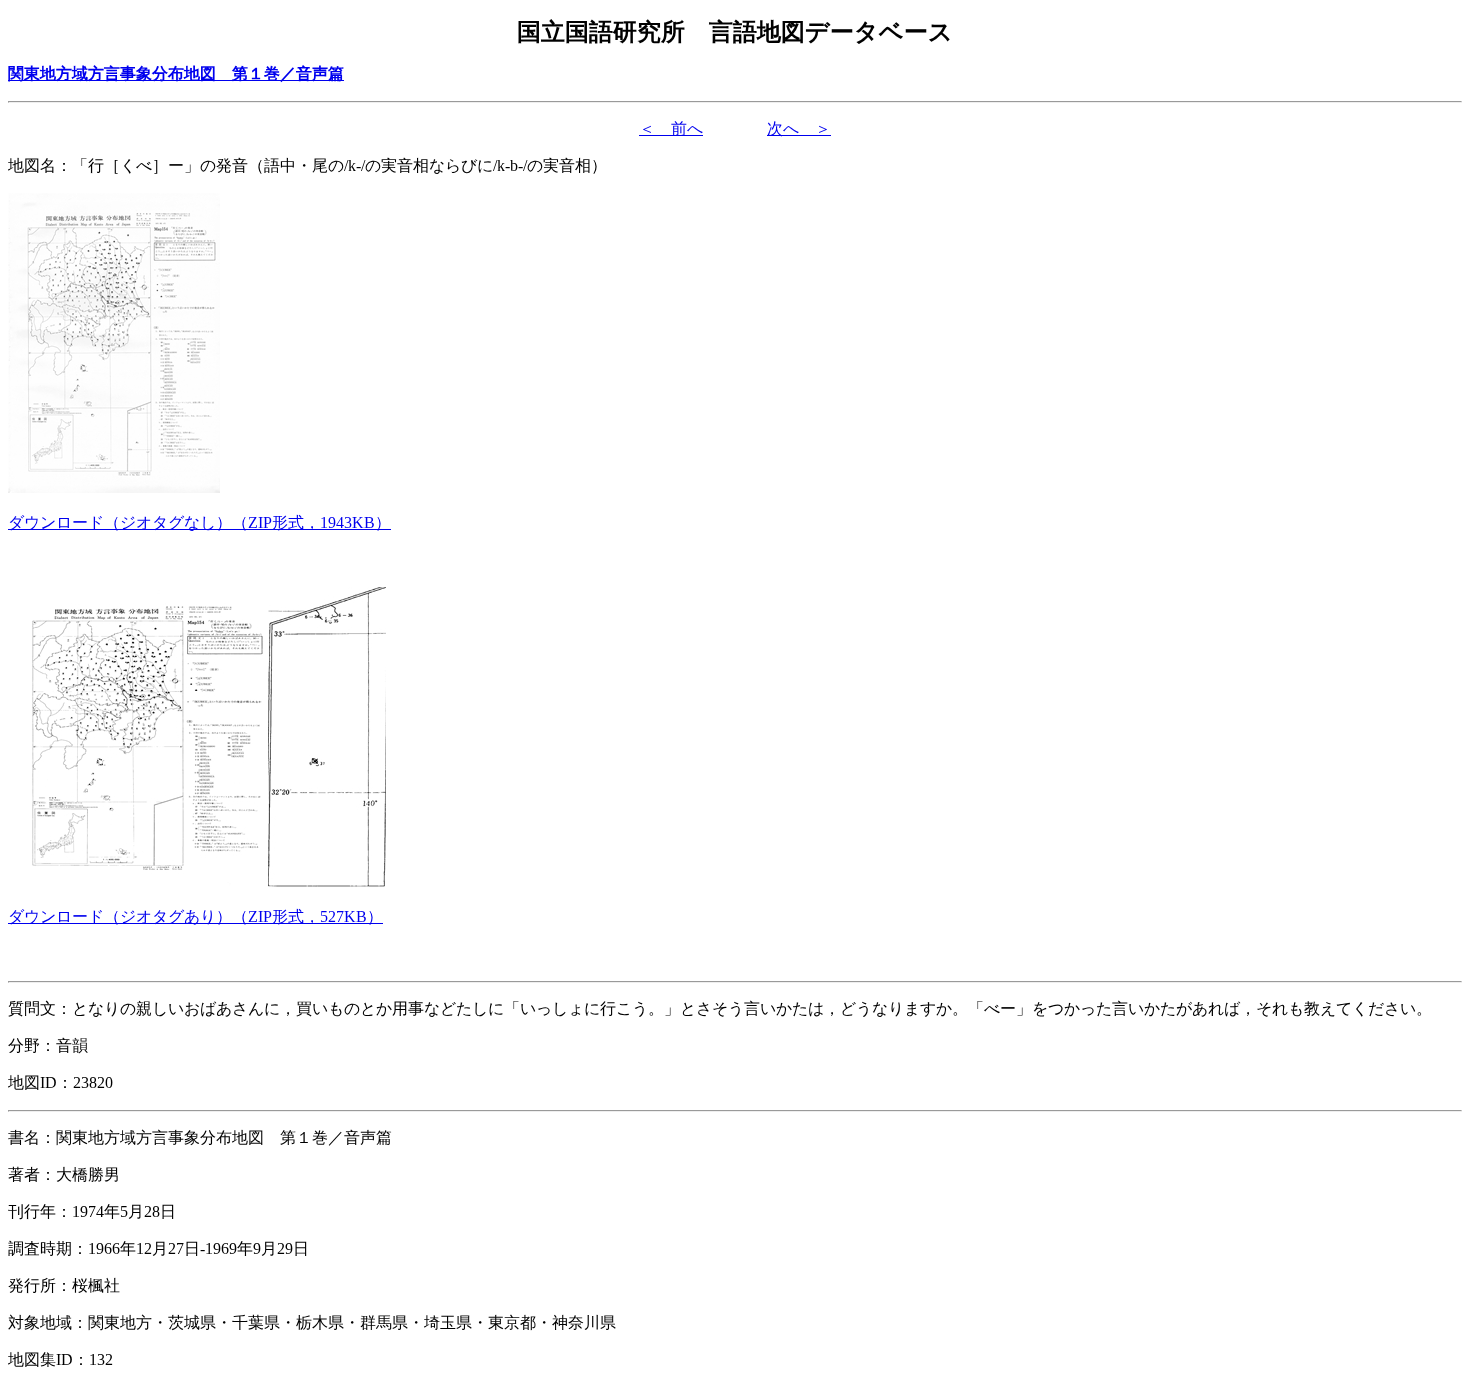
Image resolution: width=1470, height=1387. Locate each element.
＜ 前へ (671, 128)
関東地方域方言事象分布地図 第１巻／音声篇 (176, 73)
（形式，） (199, 522)
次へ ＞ (799, 128)
